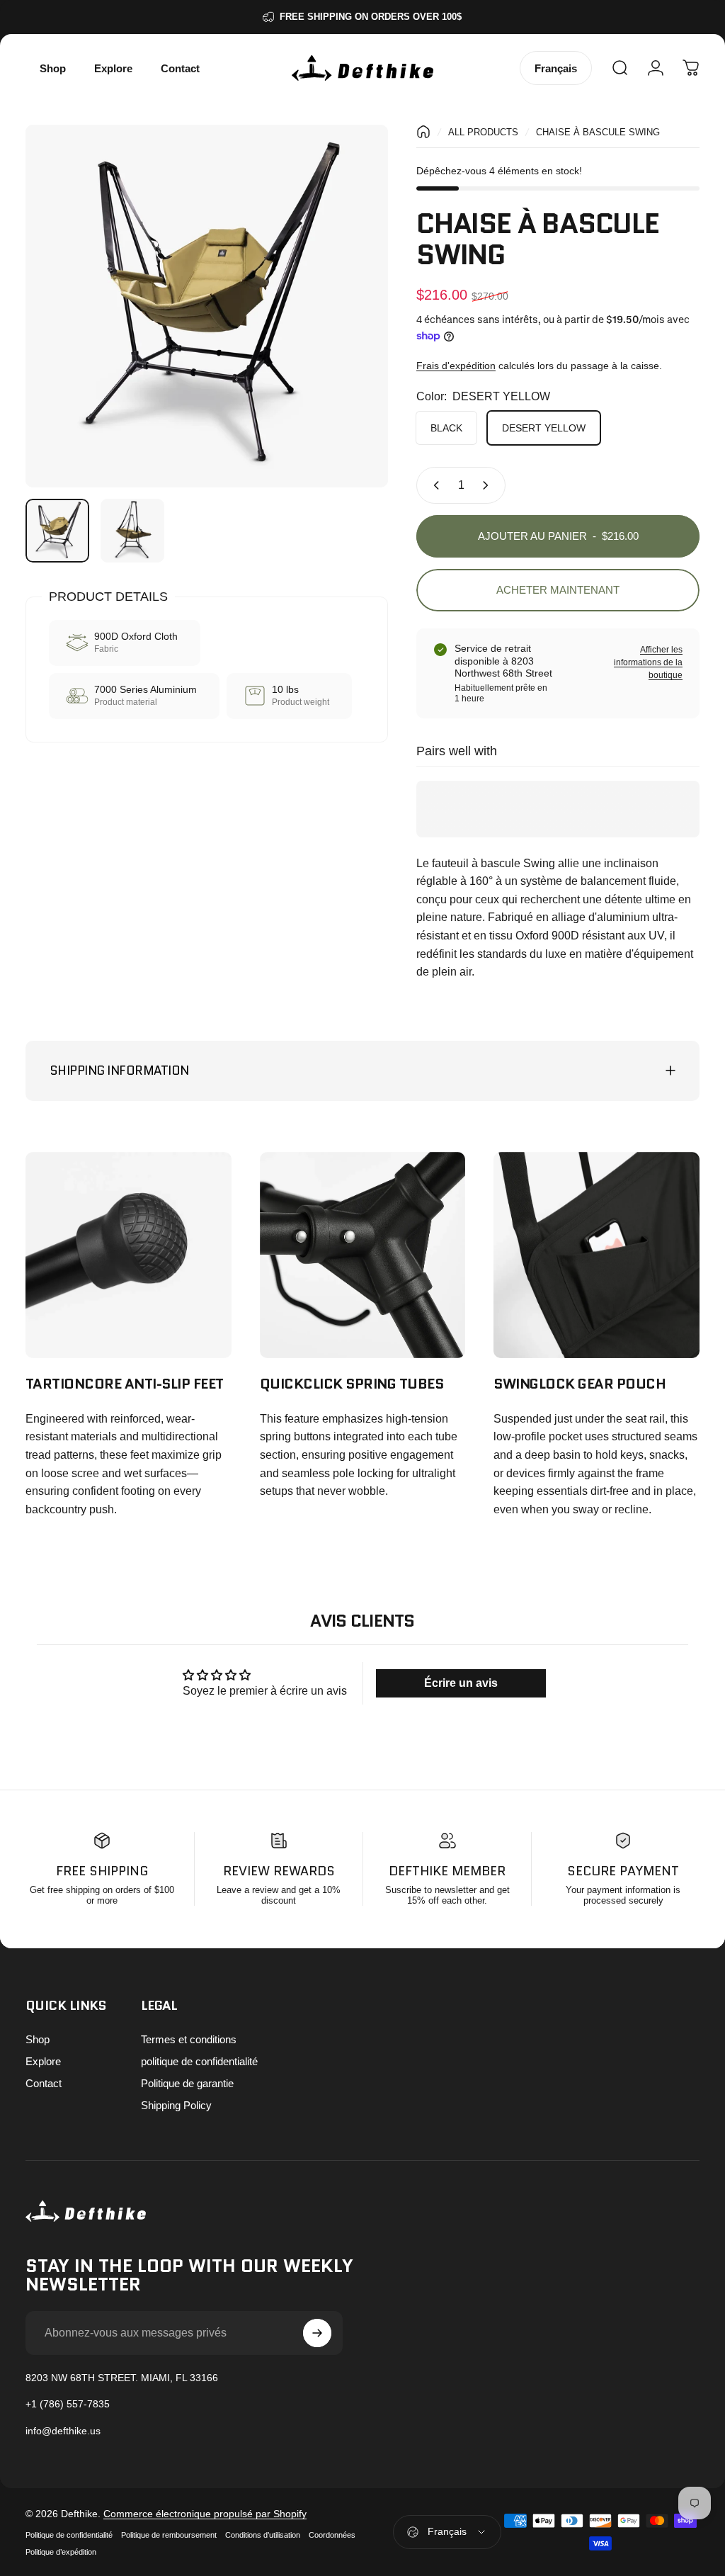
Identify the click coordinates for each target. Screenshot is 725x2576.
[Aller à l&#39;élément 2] (132, 531)
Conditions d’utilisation (263, 2535)
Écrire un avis (461, 1683)
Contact (44, 2083)
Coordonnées (332, 2535)
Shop (38, 2039)
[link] (129, 1255)
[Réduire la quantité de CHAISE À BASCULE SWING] (433, 485)
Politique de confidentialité (69, 2535)
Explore (43, 2061)
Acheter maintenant (558, 590)
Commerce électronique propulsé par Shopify (205, 2514)
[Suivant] (354, 329)
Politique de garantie (187, 2083)
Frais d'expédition (456, 366)
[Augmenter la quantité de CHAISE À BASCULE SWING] (489, 485)
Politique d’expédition (61, 2552)
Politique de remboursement (169, 2535)
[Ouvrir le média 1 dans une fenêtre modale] (207, 306)
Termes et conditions (189, 2039)
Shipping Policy (176, 2105)
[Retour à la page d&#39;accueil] (423, 132)
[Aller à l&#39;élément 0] (57, 531)
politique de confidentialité (199, 2061)
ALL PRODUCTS (483, 132)
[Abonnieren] (317, 2333)
